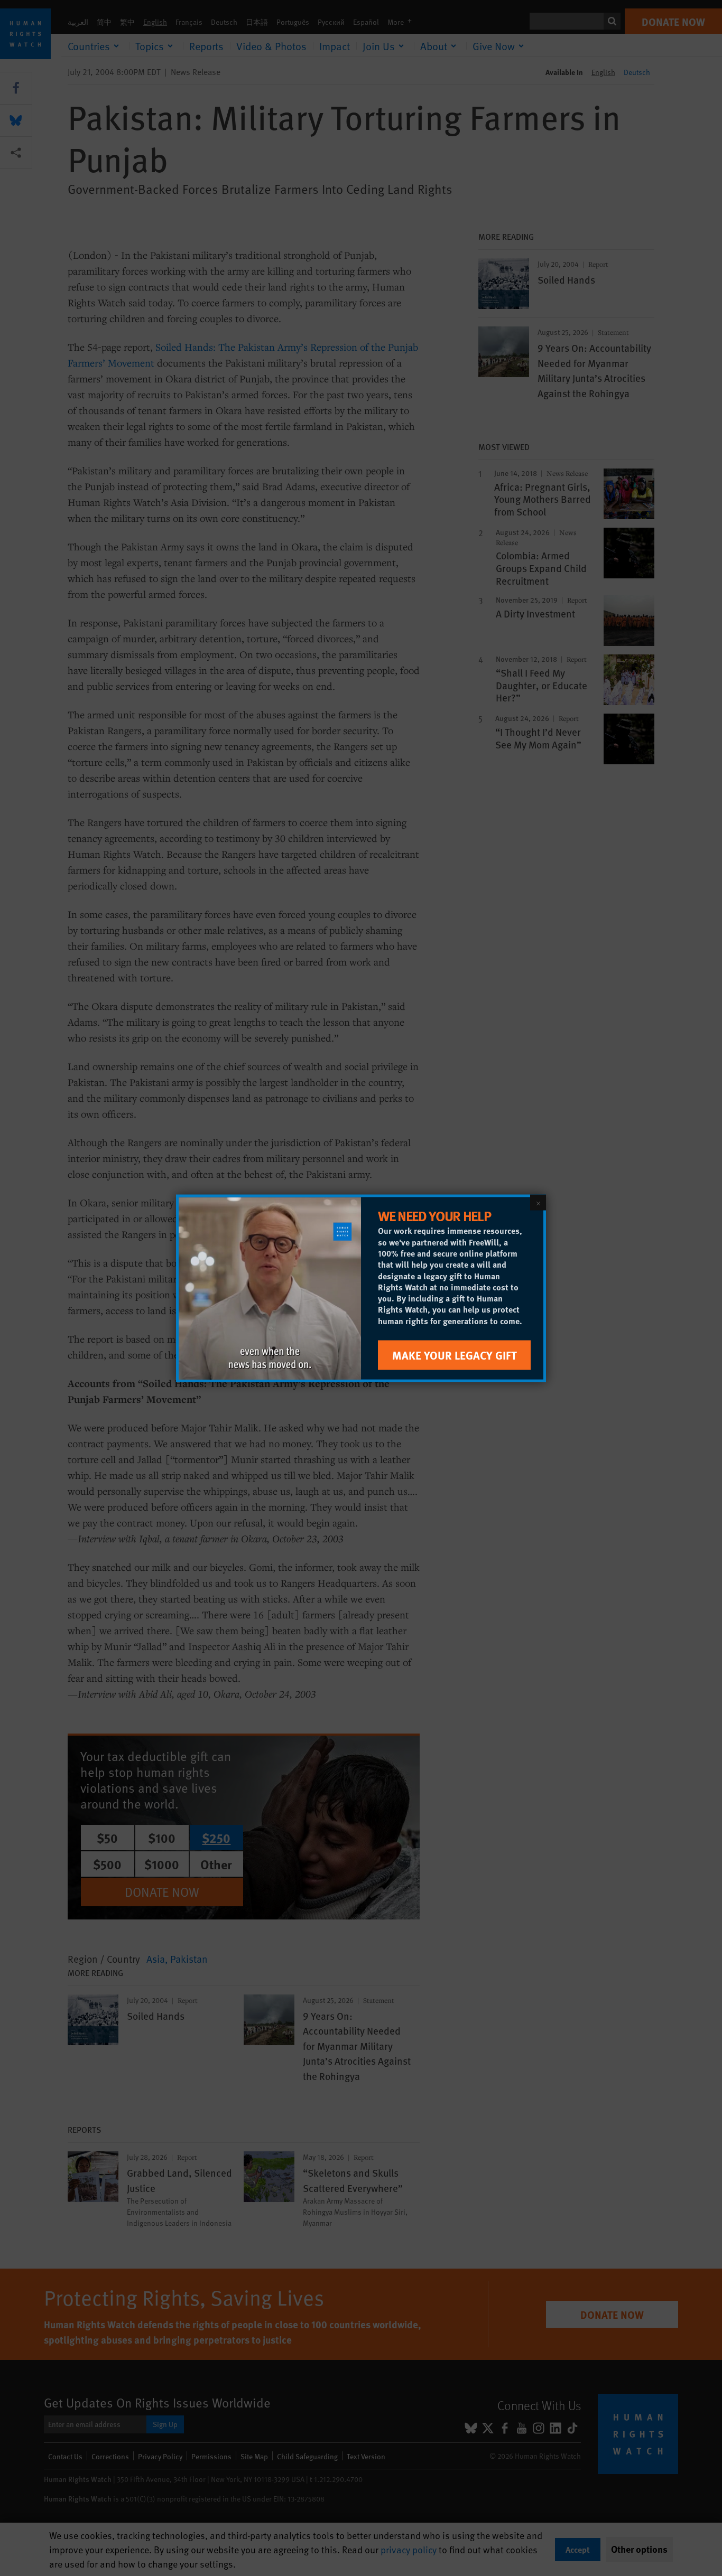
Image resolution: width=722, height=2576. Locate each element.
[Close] (538, 1202)
